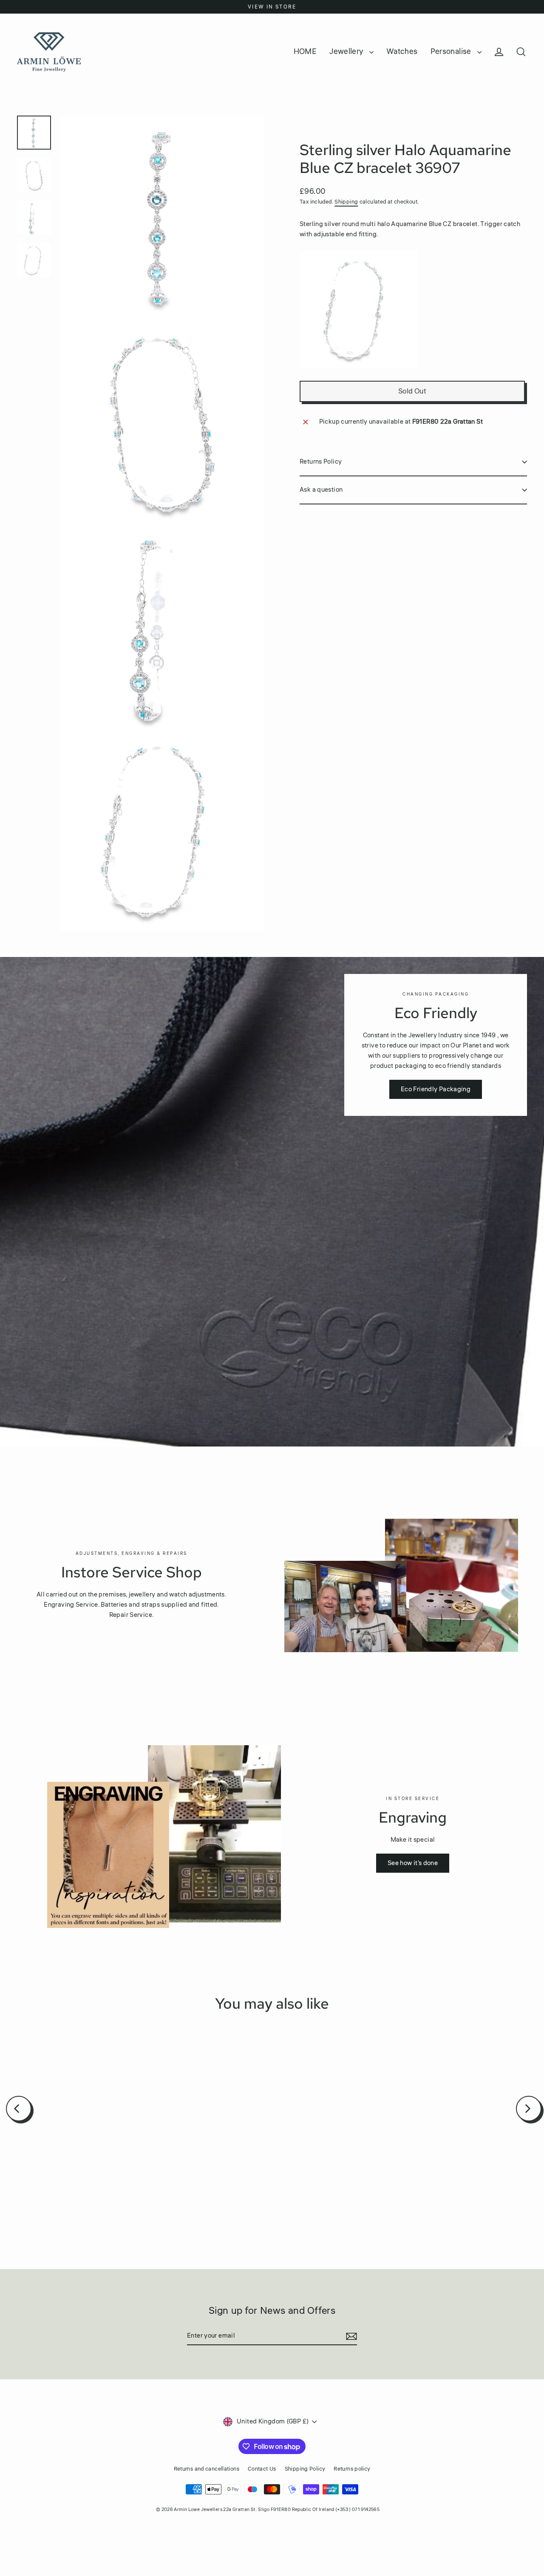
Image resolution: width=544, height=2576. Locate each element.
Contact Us (262, 2469)
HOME (305, 51)
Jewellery (347, 51)
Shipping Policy (305, 2469)
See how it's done (413, 1863)
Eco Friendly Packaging (436, 1089)
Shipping (346, 202)
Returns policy (352, 2469)
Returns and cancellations (207, 2469)
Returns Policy (321, 462)
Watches (402, 51)
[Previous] (19, 2109)
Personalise (452, 51)
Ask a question (321, 490)
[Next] (529, 2109)
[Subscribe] (350, 2336)
